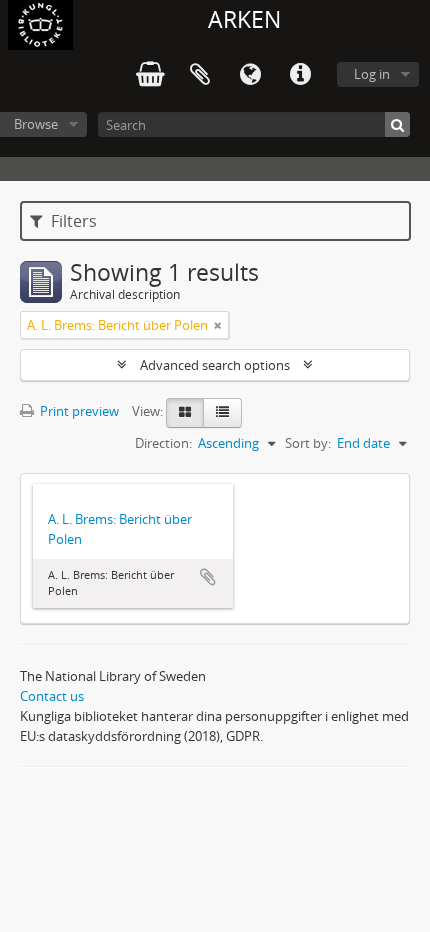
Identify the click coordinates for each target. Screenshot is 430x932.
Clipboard (200, 75)
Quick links (300, 75)
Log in (372, 74)
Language (250, 75)
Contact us (52, 696)
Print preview (78, 411)
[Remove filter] (218, 325)
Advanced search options (215, 365)
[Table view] (222, 413)
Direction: (163, 443)
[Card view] (185, 413)
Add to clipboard (208, 577)
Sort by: (308, 443)
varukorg (150, 75)
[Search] (397, 124)
